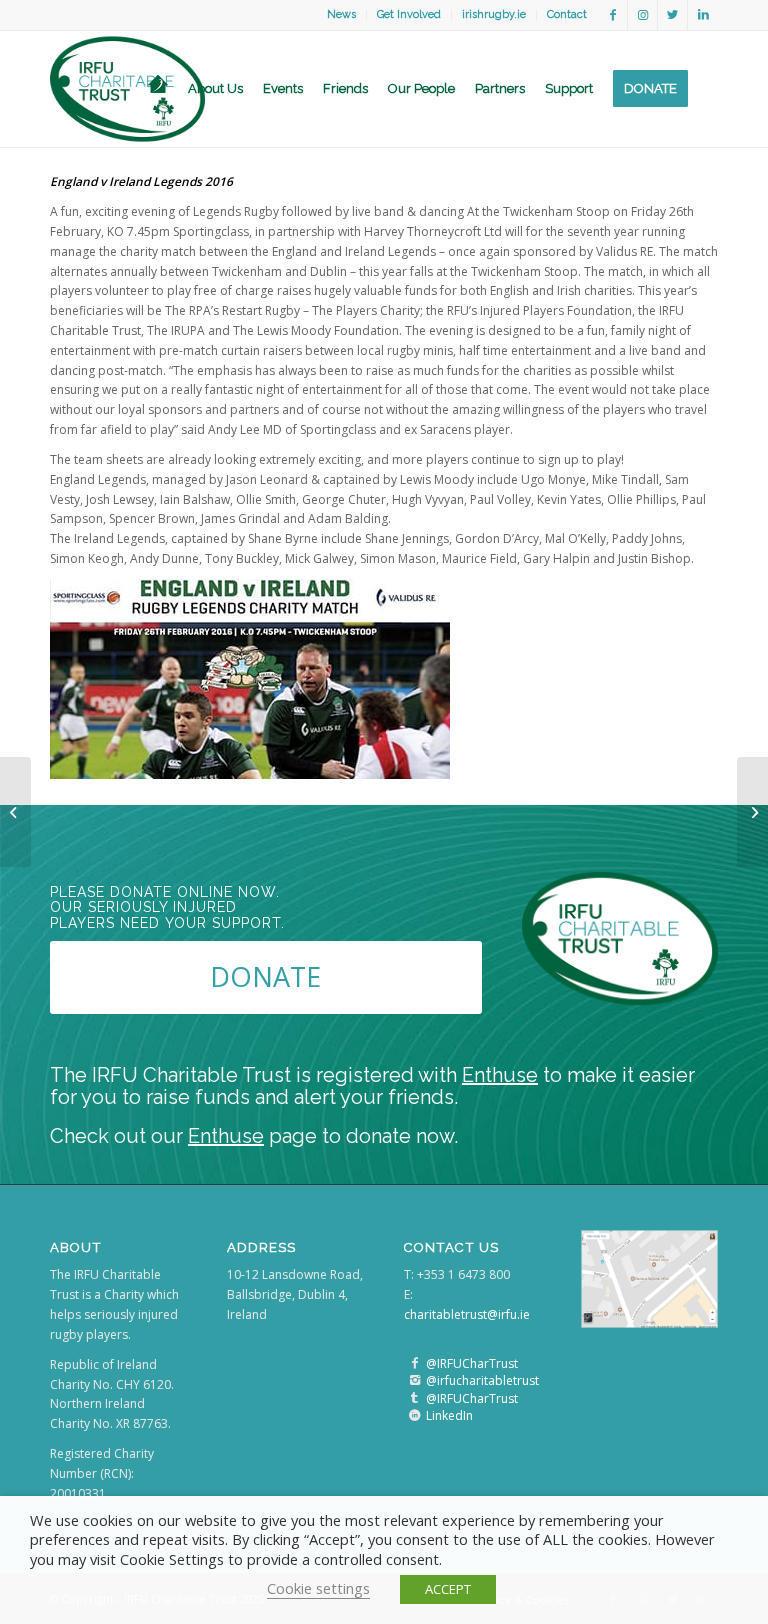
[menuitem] (342, 15)
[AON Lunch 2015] (15, 812)
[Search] (708, 89)
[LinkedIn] (414, 1415)
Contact (567, 14)
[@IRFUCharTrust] (414, 1363)
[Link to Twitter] (672, 15)
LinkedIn (449, 1415)
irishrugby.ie (494, 14)
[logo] (127, 89)
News (341, 14)
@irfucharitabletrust (482, 1380)
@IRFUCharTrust (472, 1363)
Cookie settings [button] (318, 1588)
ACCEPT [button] (448, 1589)
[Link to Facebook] (612, 15)
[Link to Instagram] (642, 15)
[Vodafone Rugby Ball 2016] (752, 812)
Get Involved (409, 14)
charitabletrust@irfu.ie (467, 1314)
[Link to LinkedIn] (703, 15)
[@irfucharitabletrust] (414, 1380)
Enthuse (500, 1075)
